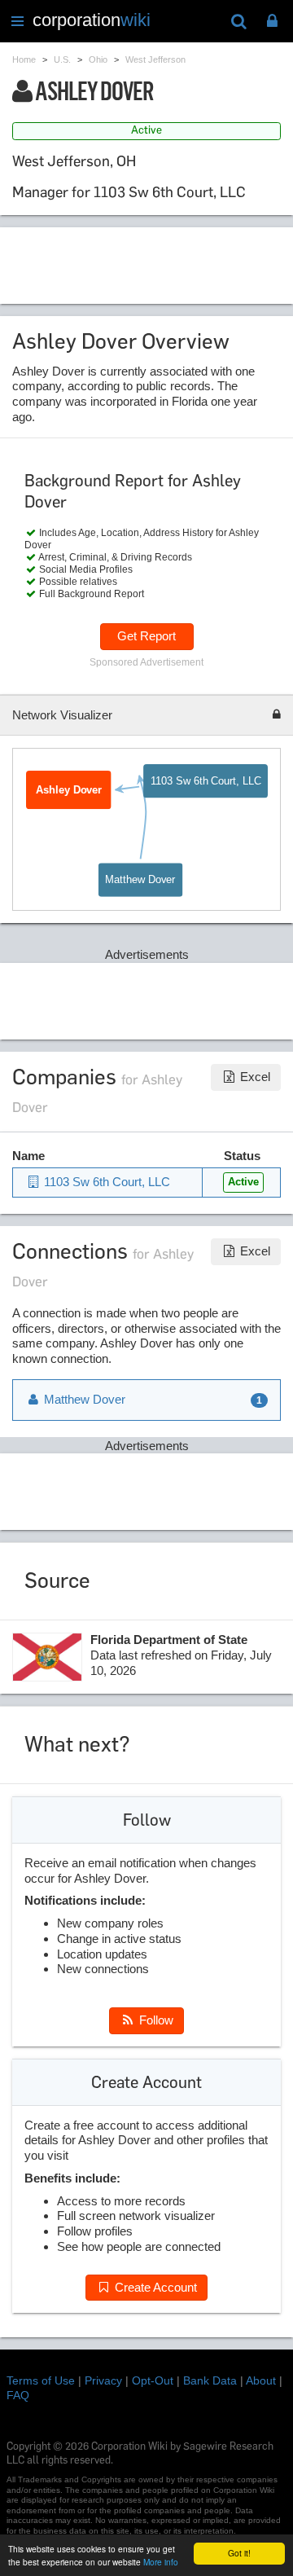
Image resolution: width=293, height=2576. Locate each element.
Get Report (146, 636)
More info (161, 2562)
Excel (254, 1077)
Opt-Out (153, 2380)
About (261, 2380)
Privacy (103, 2380)
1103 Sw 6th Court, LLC (206, 781)
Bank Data (210, 2380)
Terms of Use (41, 2380)
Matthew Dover (141, 879)
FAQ (18, 2395)
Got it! (239, 2553)
